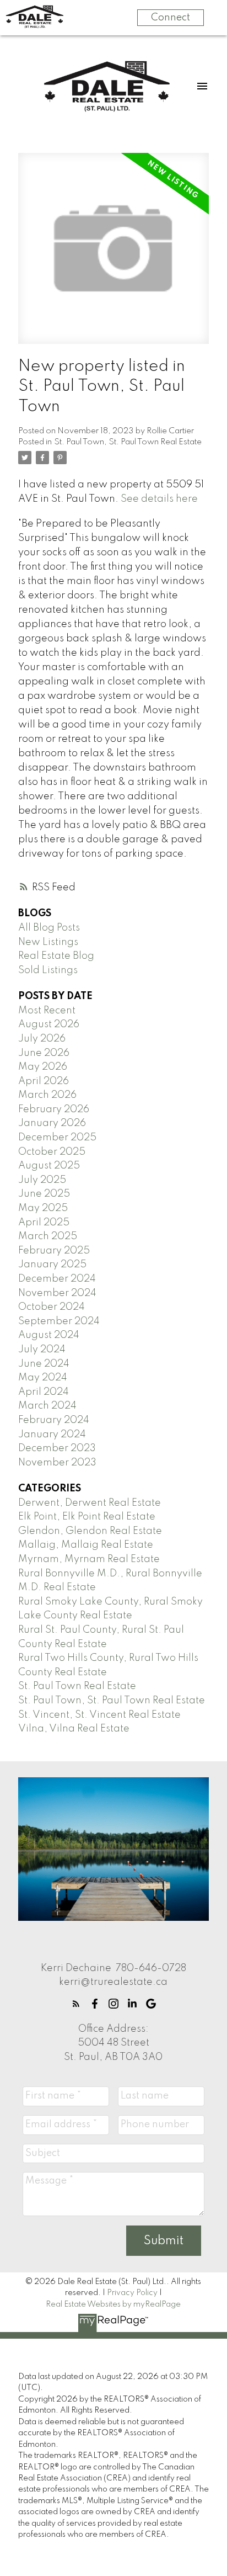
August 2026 (49, 1024)
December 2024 (57, 1279)
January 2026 (52, 1123)
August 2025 (49, 1166)
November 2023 (57, 1463)
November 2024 (57, 1293)
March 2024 (47, 1406)
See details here (159, 499)
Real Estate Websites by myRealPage (113, 2304)
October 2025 (52, 1152)
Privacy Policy (132, 2293)
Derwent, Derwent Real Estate (90, 1503)
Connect (171, 18)
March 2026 (47, 1095)
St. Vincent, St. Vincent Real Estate (99, 1715)
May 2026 (43, 1067)
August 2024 (49, 1335)
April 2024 (44, 1392)
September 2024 (59, 1321)
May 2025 (43, 1208)
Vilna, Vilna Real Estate (74, 1729)
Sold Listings (48, 970)
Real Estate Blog (56, 956)
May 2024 (43, 1378)
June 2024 (44, 1364)
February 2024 (54, 1420)
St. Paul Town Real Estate (77, 1686)
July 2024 (42, 1350)
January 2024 (52, 1435)
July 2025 (42, 1180)
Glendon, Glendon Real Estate (90, 1531)
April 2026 (44, 1081)
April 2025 (44, 1223)
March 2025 (48, 1236)
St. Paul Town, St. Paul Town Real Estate (128, 442)
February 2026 (54, 1109)
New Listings (48, 942)
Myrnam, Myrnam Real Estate (89, 1559)
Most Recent (47, 1011)
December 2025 (57, 1138)
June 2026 (44, 1053)
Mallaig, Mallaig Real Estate (86, 1545)
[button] (76, 2004)
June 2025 (44, 1194)
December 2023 (57, 1448)
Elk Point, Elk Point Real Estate (87, 1517)
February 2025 (54, 1251)
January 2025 (52, 1265)
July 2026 (42, 1039)
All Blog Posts (49, 928)
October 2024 (52, 1307)
